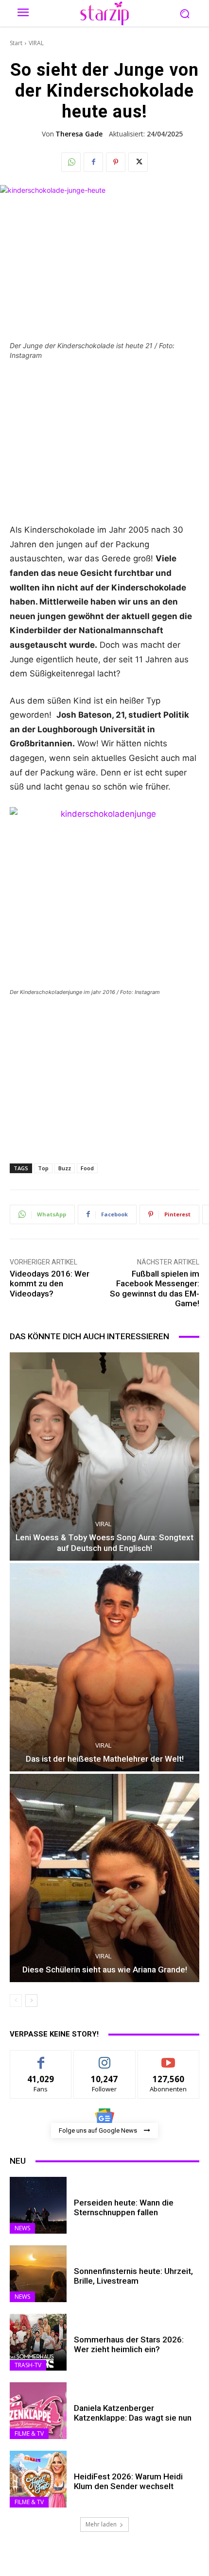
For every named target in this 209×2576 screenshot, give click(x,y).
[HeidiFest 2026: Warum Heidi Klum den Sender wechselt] (38, 2479)
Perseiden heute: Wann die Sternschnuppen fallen (124, 2207)
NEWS (22, 2228)
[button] (184, 13)
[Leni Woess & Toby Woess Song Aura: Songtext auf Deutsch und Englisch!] (104, 1456)
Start (16, 43)
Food (87, 1168)
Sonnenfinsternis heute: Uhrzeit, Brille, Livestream (133, 2276)
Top (43, 1168)
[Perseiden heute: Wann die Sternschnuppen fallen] (38, 2205)
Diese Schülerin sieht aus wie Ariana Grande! (105, 1970)
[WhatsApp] (71, 162)
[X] (138, 162)
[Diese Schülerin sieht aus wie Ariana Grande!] (104, 1878)
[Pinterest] (116, 162)
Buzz (65, 1168)
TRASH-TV (28, 2365)
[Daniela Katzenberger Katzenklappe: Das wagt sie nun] (38, 2411)
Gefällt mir (41, 2058)
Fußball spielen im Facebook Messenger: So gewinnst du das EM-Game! (155, 1288)
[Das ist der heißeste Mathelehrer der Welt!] (104, 1667)
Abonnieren (168, 2058)
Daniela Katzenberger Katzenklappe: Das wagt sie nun (133, 2413)
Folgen (105, 2058)
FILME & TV (29, 2433)
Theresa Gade (79, 134)
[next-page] (31, 2001)
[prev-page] (16, 2001)
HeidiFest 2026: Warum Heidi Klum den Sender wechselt (128, 2481)
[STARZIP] (104, 13)
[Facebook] (93, 162)
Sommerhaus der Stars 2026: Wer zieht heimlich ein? (129, 2344)
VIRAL (36, 43)
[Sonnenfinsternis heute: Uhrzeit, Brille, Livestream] (38, 2274)
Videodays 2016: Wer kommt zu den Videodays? (50, 1284)
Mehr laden (101, 2524)
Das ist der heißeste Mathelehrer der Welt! (105, 1759)
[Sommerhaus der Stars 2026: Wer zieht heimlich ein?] (38, 2342)
